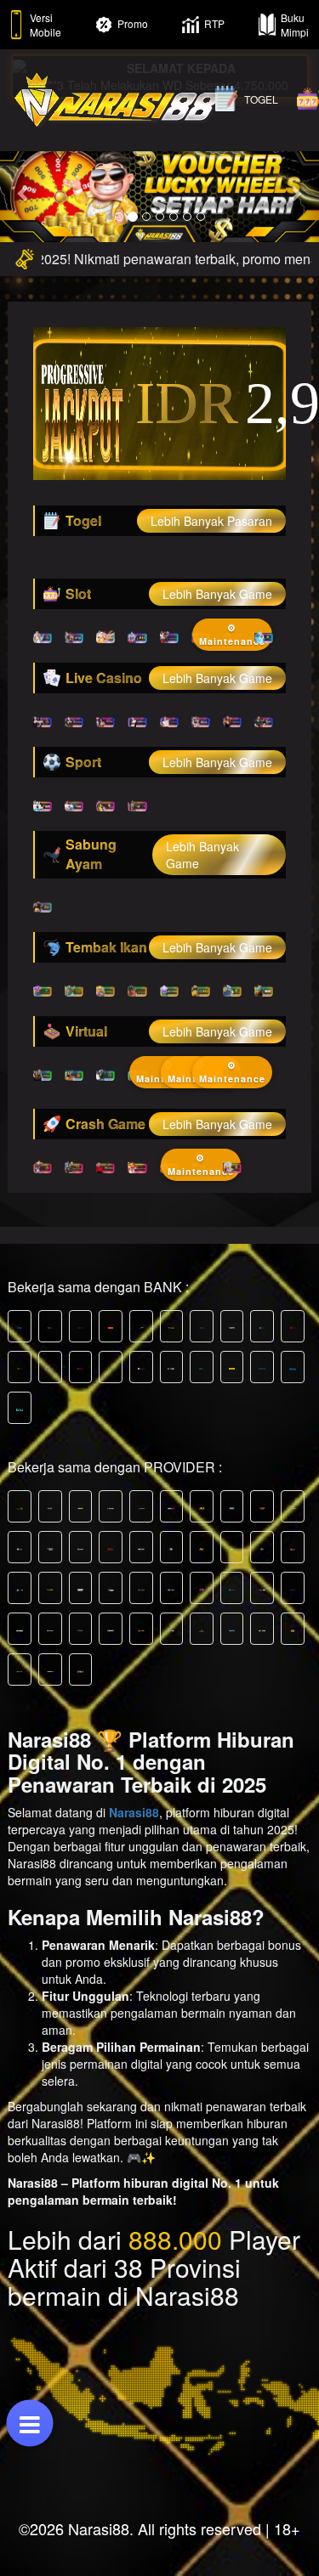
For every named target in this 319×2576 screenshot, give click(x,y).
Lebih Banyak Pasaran (211, 521)
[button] (24, 193)
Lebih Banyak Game (217, 594)
